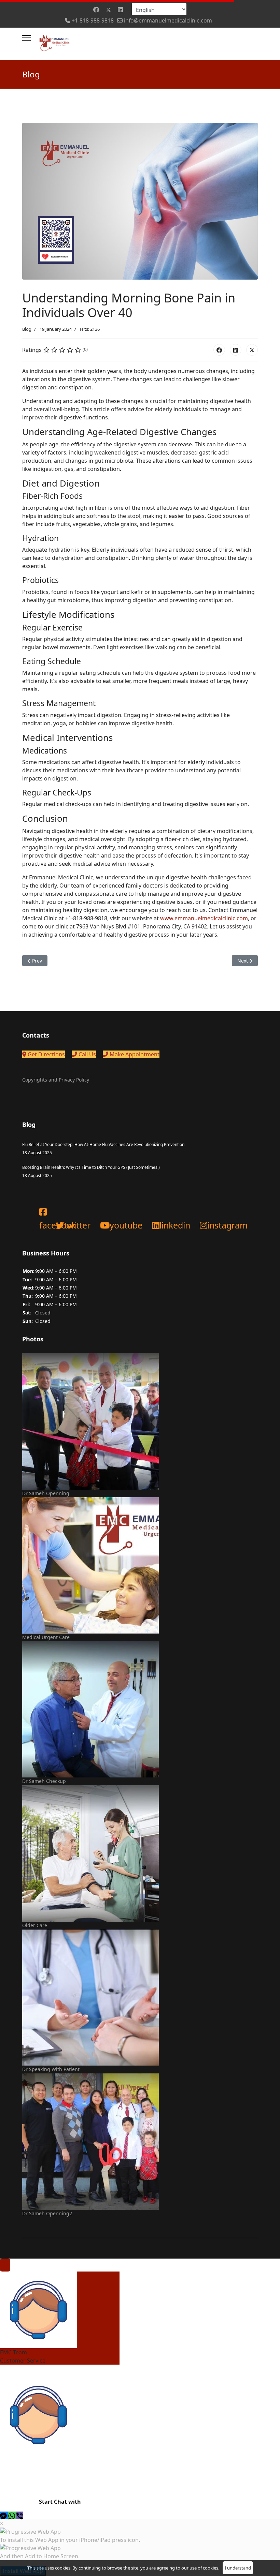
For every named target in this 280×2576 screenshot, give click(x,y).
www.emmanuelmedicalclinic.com (204, 918)
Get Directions (46, 1054)
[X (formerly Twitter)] (252, 350)
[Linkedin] (120, 10)
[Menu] (26, 38)
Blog (27, 329)
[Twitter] (109, 10)
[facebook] (39, 1205)
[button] (4, 2515)
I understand (238, 2568)
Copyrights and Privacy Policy (56, 1080)
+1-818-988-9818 (93, 20)
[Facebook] (96, 10)
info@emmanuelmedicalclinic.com (168, 20)
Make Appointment (134, 1054)
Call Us (87, 1054)
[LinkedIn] (236, 350)
